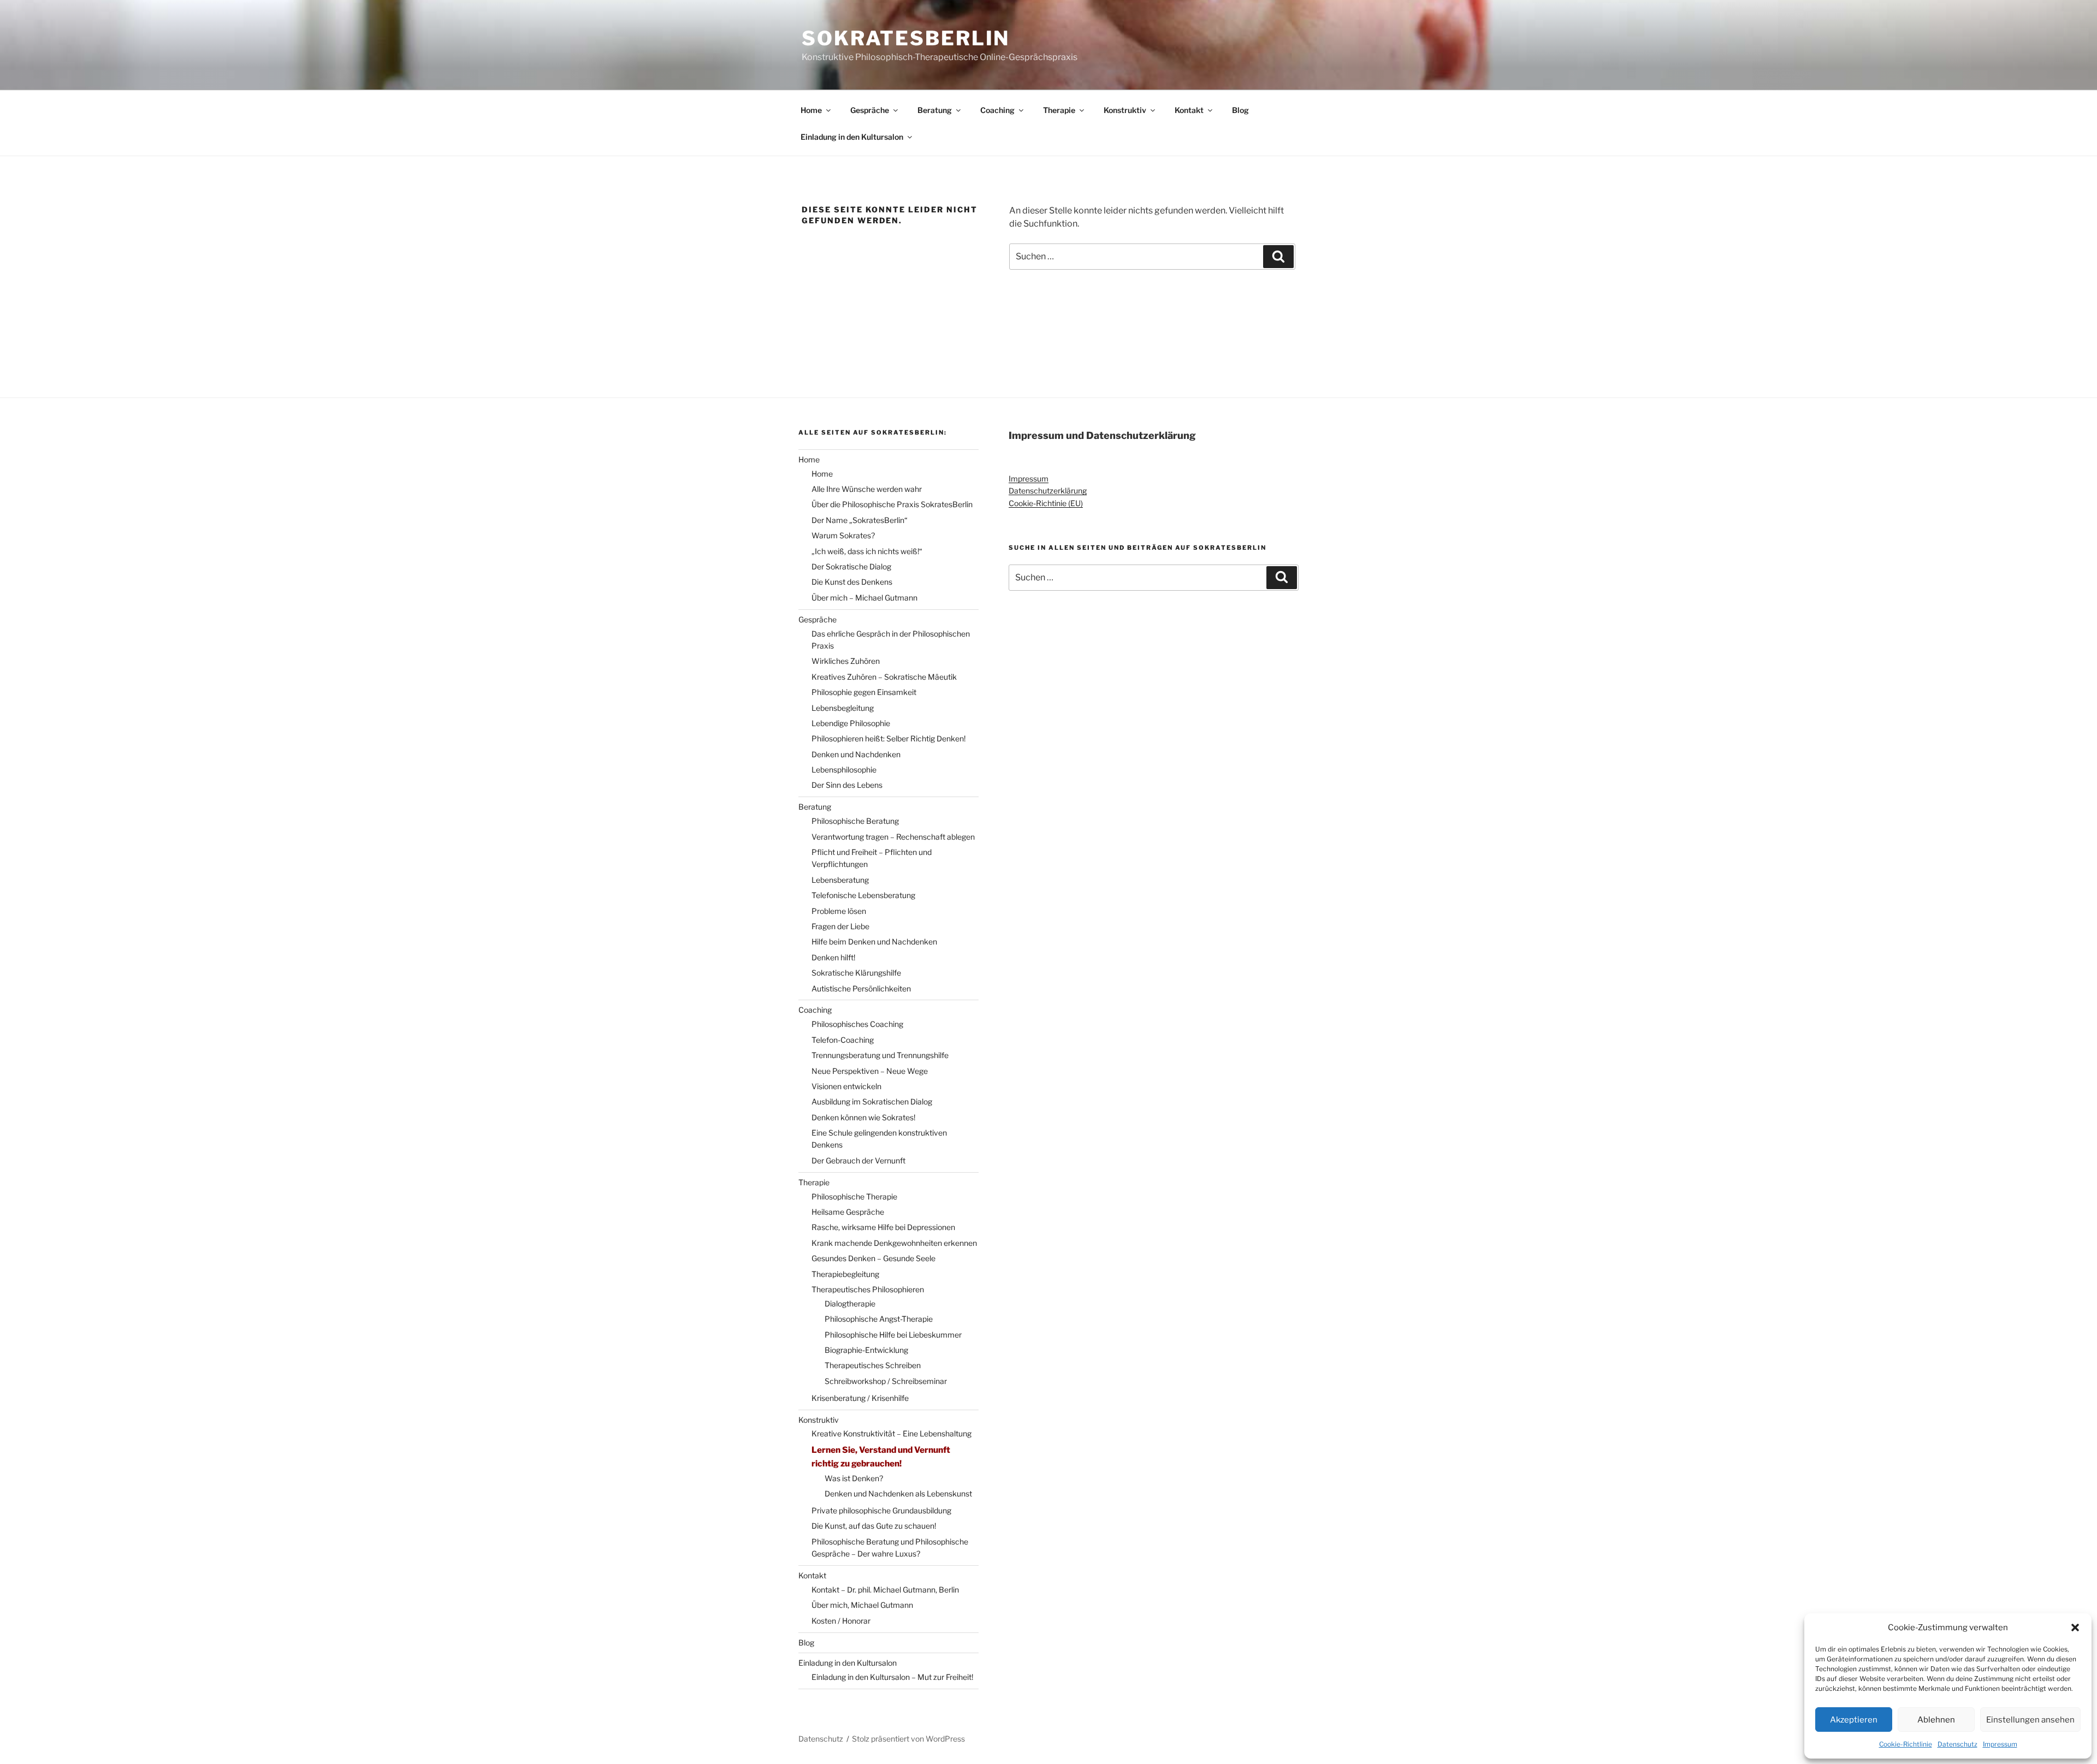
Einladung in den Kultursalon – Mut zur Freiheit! (892, 1677)
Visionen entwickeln (846, 1086)
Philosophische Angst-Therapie (879, 1319)
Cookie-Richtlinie (1906, 1744)
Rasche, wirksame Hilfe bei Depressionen (883, 1227)
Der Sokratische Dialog (851, 566)
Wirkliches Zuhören (846, 661)
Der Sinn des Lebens (847, 785)
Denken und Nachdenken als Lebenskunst (898, 1493)
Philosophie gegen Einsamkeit (864, 692)
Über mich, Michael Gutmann (862, 1605)
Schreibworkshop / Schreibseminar (886, 1381)
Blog (1240, 110)
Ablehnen (1936, 1720)
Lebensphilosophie (844, 770)
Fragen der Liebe (840, 926)
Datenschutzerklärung (1048, 491)
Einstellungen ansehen (2030, 1720)
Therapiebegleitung (845, 1274)
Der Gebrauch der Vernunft (858, 1160)
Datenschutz (1957, 1744)
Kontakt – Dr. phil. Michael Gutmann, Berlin (885, 1590)
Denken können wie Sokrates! (863, 1117)
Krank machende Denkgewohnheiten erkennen (894, 1243)
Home (811, 110)
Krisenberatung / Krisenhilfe (860, 1398)
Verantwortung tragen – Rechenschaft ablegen (893, 837)
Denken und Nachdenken (856, 754)
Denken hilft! (833, 957)
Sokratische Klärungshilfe (856, 973)
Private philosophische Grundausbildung (881, 1510)
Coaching (997, 110)
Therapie (1059, 110)
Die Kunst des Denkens (852, 582)
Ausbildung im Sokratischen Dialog (872, 1101)
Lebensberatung (840, 880)
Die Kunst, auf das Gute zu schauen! (874, 1526)
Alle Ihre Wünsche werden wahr (867, 489)
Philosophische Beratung (855, 821)
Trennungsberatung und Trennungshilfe (880, 1055)
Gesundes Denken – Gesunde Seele (873, 1258)
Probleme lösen (839, 911)
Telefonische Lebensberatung (863, 895)
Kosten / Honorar (841, 1621)
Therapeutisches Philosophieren (868, 1289)
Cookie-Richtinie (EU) (1046, 503)
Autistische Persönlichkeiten (861, 988)
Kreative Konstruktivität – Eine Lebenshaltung (891, 1433)
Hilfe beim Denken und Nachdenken (874, 942)
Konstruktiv (1125, 110)
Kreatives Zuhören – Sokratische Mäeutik (884, 677)
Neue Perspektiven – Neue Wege (870, 1071)
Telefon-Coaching (843, 1040)
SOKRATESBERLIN (906, 38)
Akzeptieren (1854, 1720)
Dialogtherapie (850, 1303)
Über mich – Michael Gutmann (864, 598)
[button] (2075, 1628)
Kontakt (1189, 110)
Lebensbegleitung (843, 708)
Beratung (935, 110)
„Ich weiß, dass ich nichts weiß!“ (867, 551)
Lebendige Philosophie (851, 723)
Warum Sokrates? (843, 535)
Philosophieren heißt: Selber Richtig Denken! (888, 738)
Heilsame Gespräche (848, 1212)
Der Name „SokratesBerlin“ (860, 520)
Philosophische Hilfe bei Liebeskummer (893, 1335)
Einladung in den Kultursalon (852, 137)
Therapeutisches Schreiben (873, 1365)
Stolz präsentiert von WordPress (908, 1739)
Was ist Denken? (854, 1478)
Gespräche (870, 110)
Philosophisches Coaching (857, 1024)
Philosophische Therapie (854, 1196)
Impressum (2000, 1744)
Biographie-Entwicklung (866, 1350)
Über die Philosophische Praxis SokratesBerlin (892, 504)
